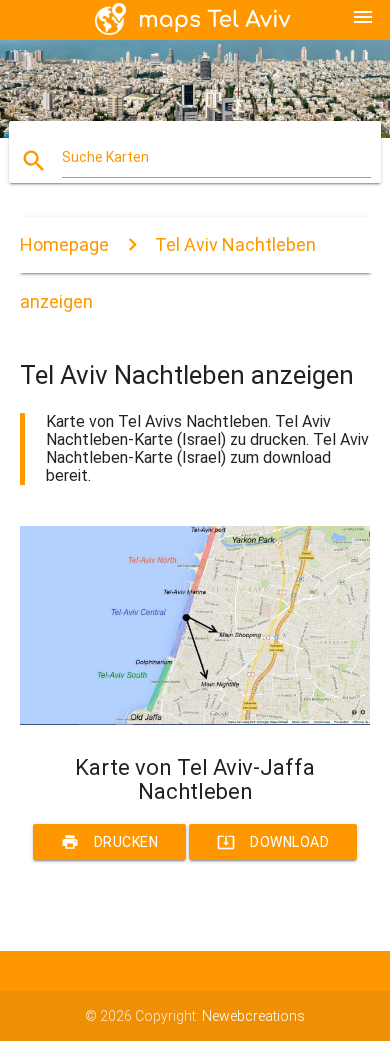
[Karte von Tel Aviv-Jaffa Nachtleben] (195, 720)
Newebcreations (253, 1016)
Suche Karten (105, 157)
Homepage (64, 244)
